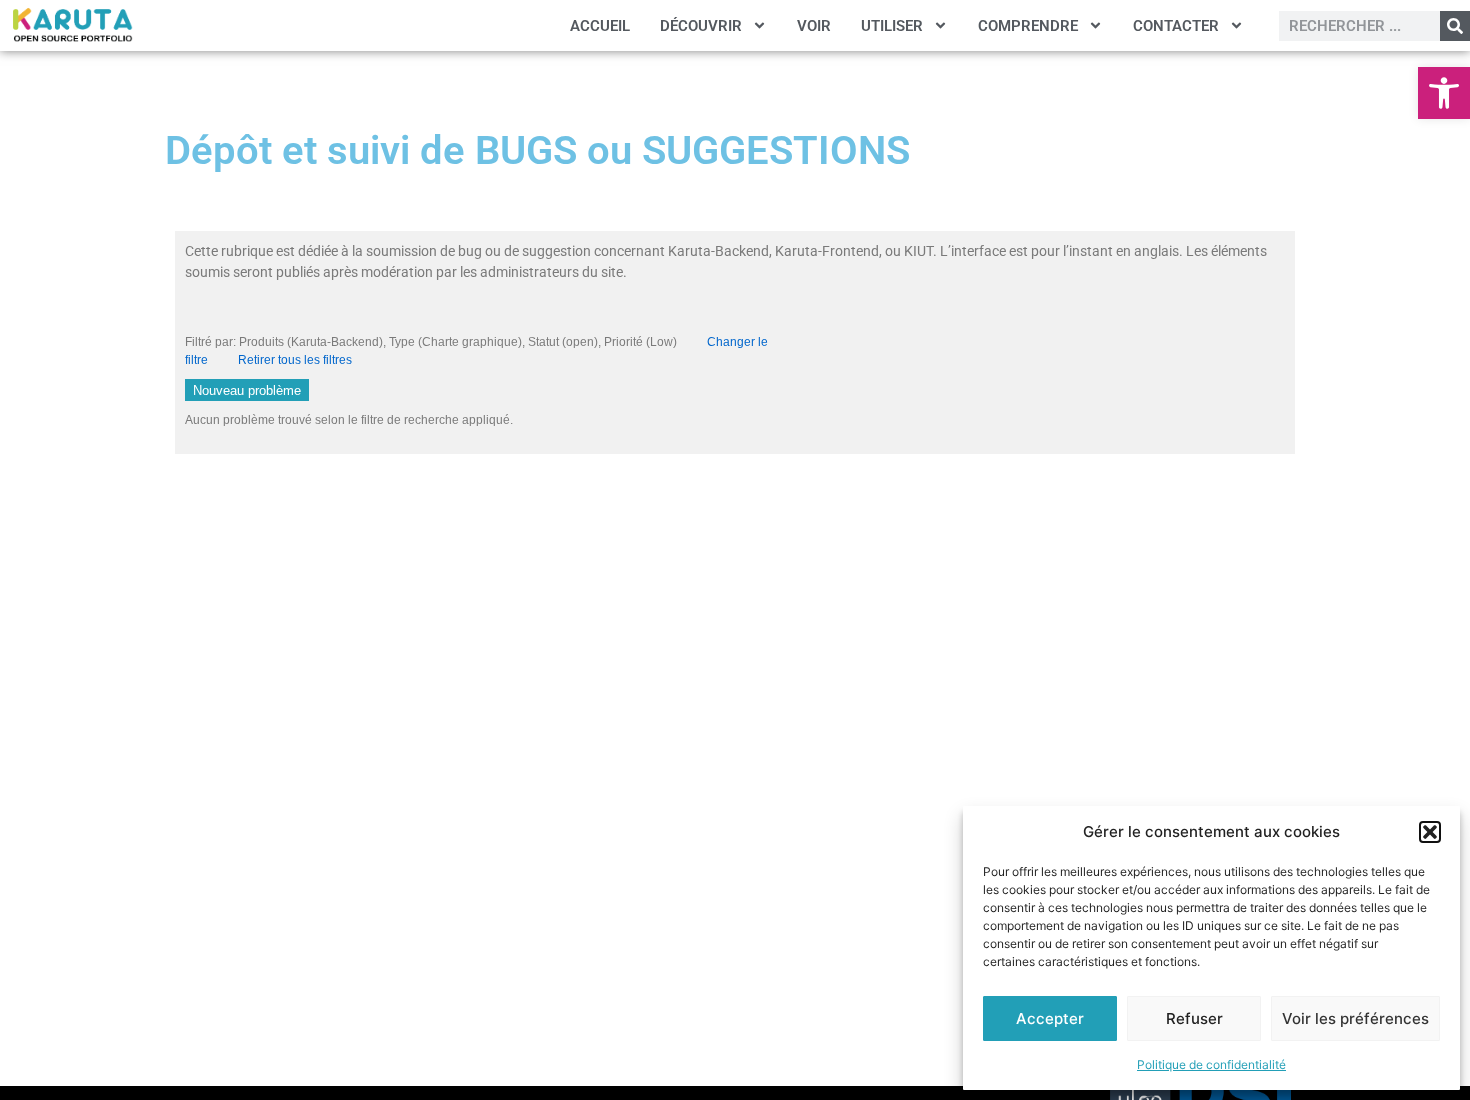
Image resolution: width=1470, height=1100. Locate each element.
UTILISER (892, 26)
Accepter (1050, 1018)
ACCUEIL (600, 26)
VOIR (814, 26)
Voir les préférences (1355, 1018)
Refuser (1194, 1018)
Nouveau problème (247, 390)
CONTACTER (1176, 26)
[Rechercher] (1455, 26)
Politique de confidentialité (1211, 1064)
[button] (1444, 93)
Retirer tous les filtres (295, 360)
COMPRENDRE (1028, 26)
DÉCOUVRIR (701, 26)
